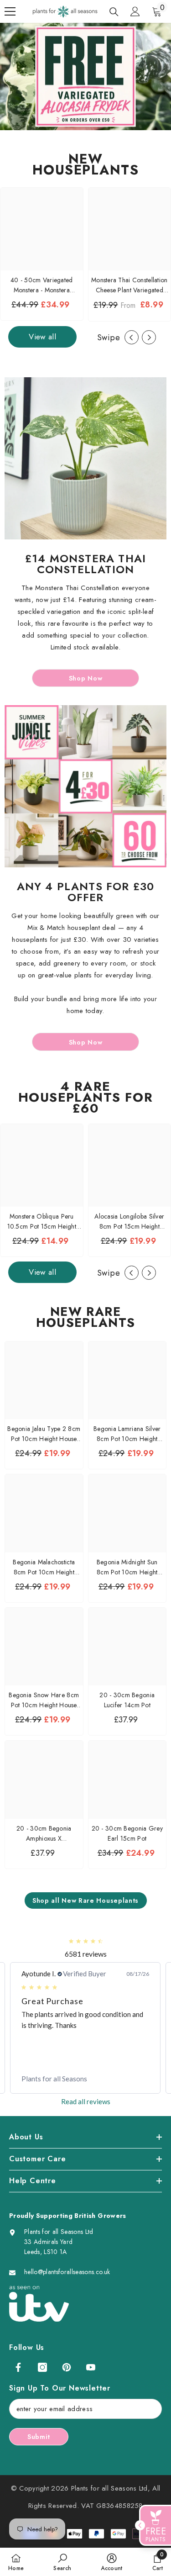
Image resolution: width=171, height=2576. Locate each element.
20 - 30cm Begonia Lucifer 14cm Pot (127, 1700)
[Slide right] (149, 337)
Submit (39, 2437)
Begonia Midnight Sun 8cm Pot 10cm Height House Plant (127, 1567)
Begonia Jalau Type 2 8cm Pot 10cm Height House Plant (44, 1434)
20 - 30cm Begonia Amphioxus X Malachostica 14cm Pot (44, 1834)
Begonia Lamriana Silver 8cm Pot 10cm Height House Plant (127, 1434)
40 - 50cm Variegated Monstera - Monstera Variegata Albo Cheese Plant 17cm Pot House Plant (42, 285)
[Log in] (135, 11)
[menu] (10, 11)
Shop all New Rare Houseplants (85, 1900)
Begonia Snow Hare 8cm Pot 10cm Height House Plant (44, 1700)
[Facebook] (18, 2367)
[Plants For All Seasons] (85, 458)
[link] (85, 2079)
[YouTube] (91, 2367)
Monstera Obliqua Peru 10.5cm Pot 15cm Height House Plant (42, 1222)
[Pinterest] (67, 2367)
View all (42, 337)
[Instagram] (42, 2367)
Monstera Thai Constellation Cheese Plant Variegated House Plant (130, 285)
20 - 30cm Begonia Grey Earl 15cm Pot (127, 1833)
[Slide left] (132, 337)
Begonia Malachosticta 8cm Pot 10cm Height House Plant (44, 1567)
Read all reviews (86, 2101)
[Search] (114, 12)
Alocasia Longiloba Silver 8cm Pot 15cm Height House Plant (129, 1222)
